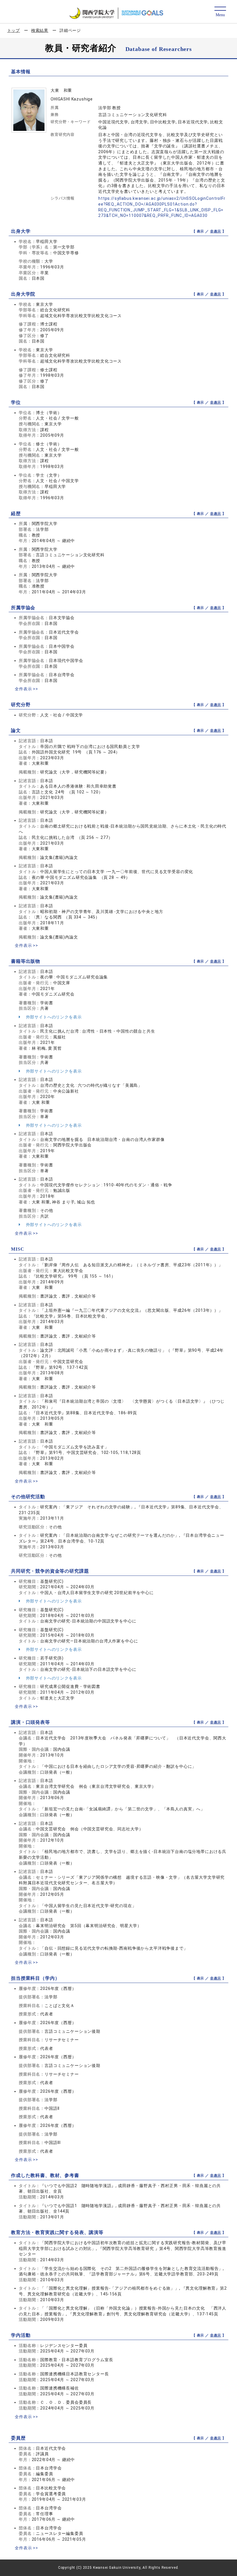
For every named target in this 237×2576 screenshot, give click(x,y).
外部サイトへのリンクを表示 (53, 1017)
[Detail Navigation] (220, 12)
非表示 (216, 231)
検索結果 (40, 30)
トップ (14, 30)
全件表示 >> (26, 689)
